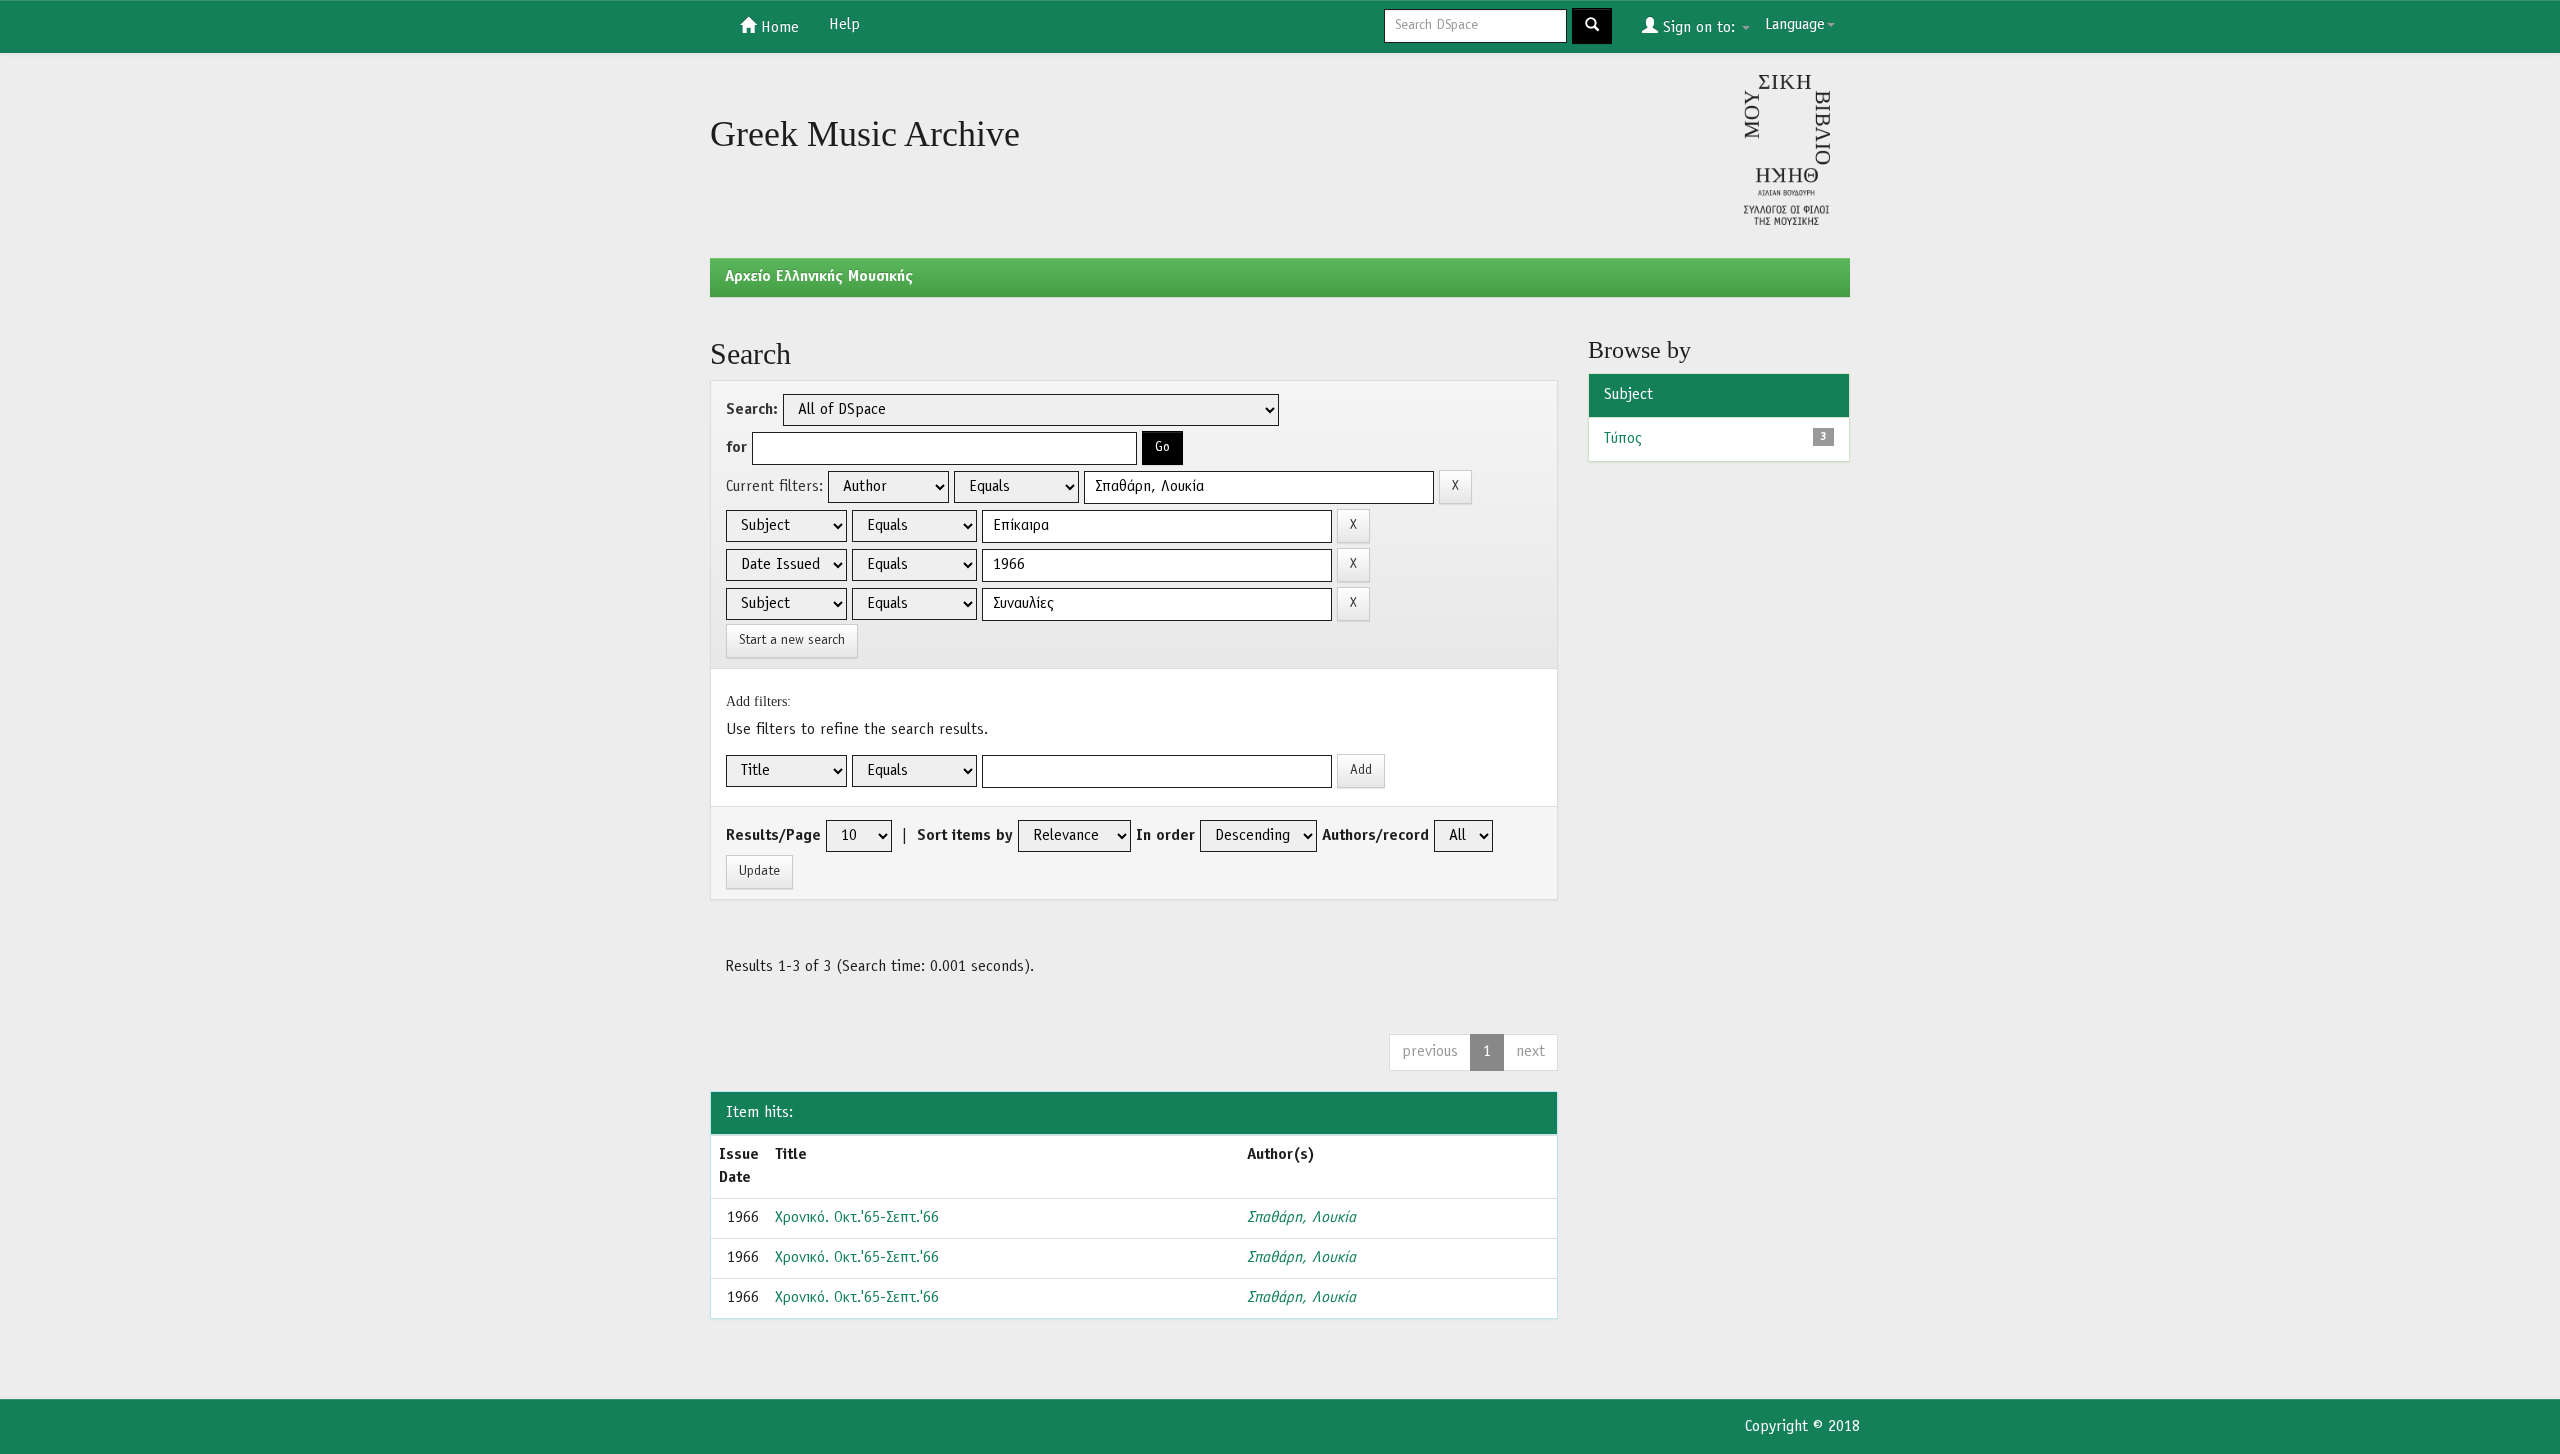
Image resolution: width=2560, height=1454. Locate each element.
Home (777, 28)
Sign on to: (1699, 28)
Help (844, 25)
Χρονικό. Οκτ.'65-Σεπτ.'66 (857, 1218)
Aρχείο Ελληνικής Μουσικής (819, 277)
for (736, 448)
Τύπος (1623, 439)
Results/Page (773, 836)
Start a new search (792, 640)
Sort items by (965, 836)
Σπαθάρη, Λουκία (1301, 1218)
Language (1795, 25)
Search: (752, 410)
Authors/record (1375, 836)
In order (1165, 836)
